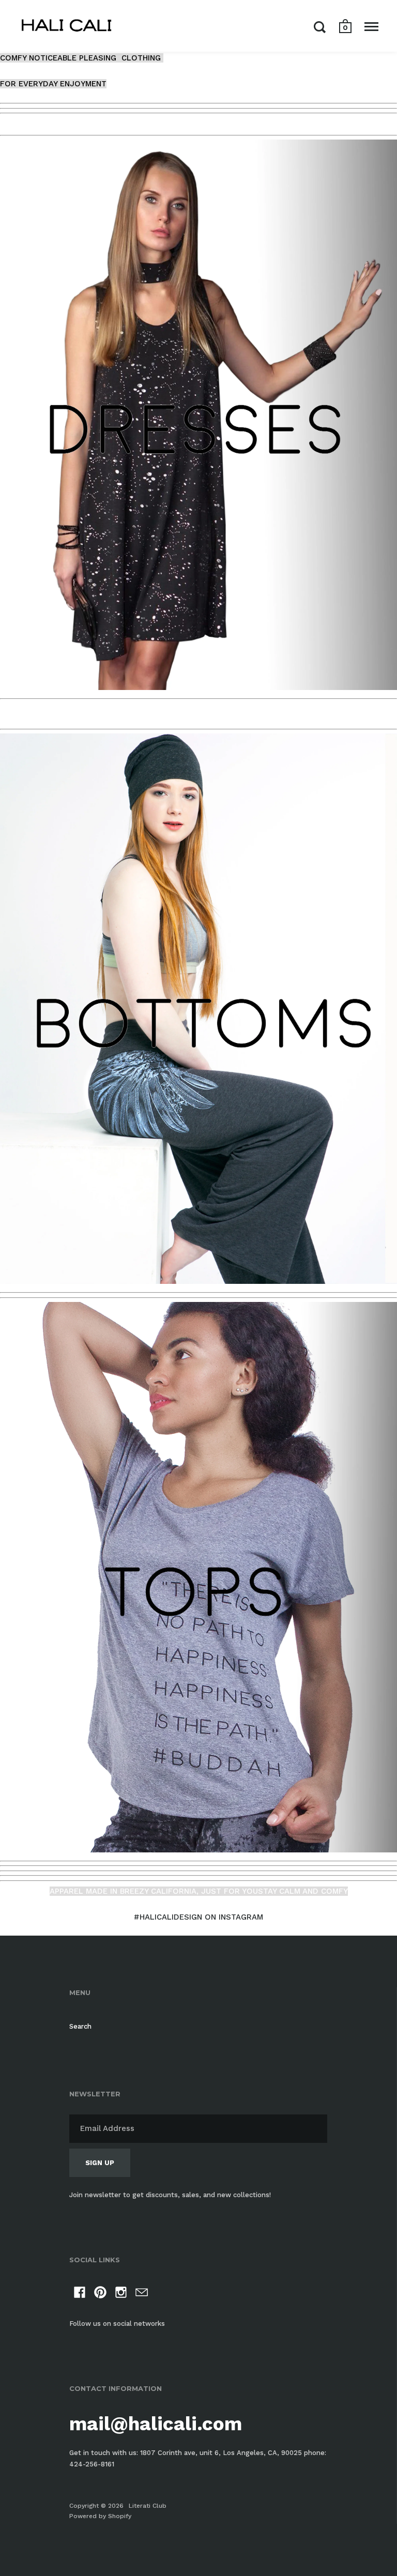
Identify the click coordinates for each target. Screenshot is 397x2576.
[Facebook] (80, 2294)
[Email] (142, 2294)
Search (80, 2026)
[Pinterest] (100, 2294)
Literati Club (148, 2506)
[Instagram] (121, 2294)
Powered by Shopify (100, 2516)
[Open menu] (371, 27)
